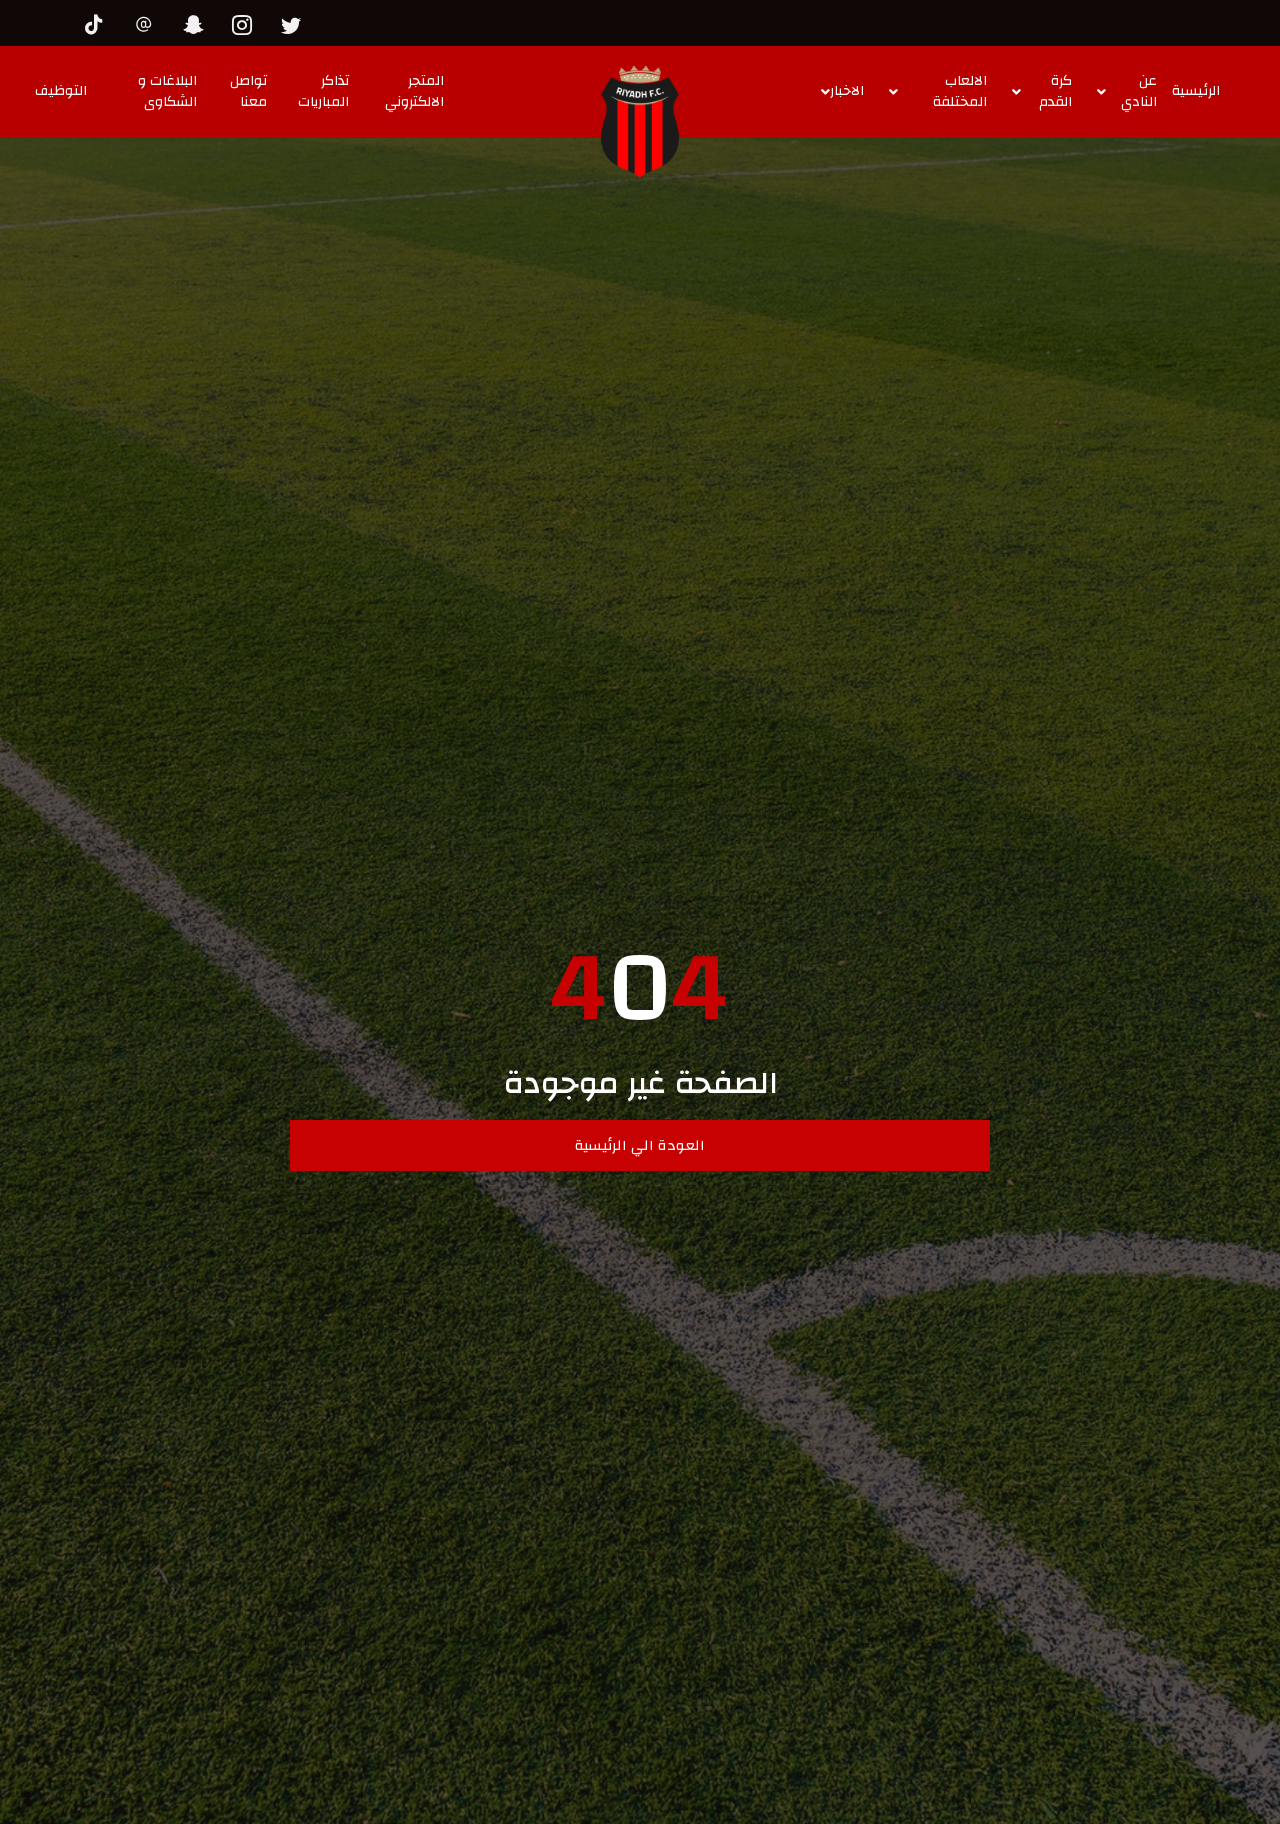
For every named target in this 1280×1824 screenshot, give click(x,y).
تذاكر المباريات (323, 91)
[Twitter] (296, 22)
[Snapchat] (198, 22)
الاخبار (847, 91)
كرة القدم (1055, 91)
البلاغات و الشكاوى (167, 91)
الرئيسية (1196, 91)
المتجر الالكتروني (414, 91)
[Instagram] (247, 22)
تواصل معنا (248, 91)
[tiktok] (100, 22)
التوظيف (61, 91)
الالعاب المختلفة (960, 91)
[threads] (149, 22)
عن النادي (1139, 91)
